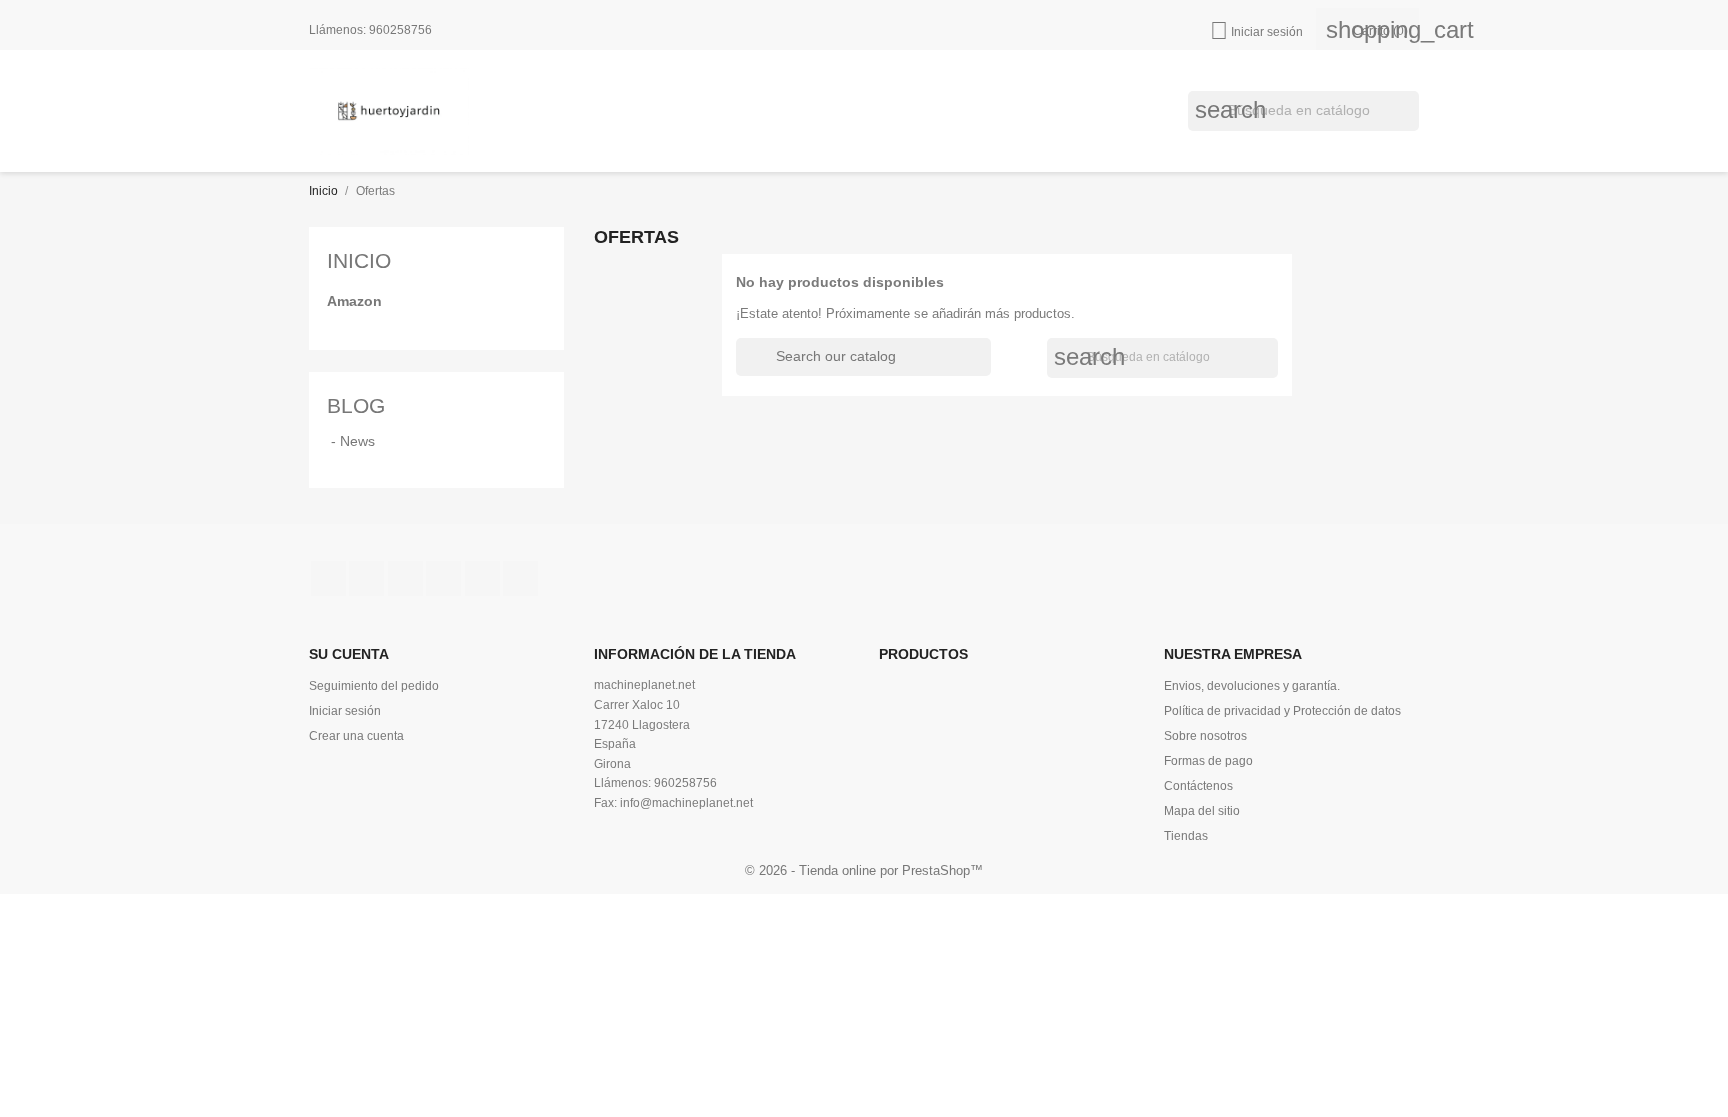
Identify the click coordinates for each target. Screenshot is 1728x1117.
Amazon (354, 301)
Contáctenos (1198, 786)
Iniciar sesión (345, 711)
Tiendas (1186, 836)
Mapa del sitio (1202, 811)
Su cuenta (349, 654)
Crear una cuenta (356, 736)
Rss (405, 578)
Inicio (359, 260)
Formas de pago (1208, 761)
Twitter (366, 578)
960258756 (400, 30)
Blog (356, 405)
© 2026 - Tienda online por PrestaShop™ (864, 870)
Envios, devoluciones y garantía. (1252, 686)
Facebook (328, 578)
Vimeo (482, 578)
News (357, 441)
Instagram (520, 578)
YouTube (443, 578)
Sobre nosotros (1205, 736)
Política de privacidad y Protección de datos (1282, 711)
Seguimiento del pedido (374, 686)
